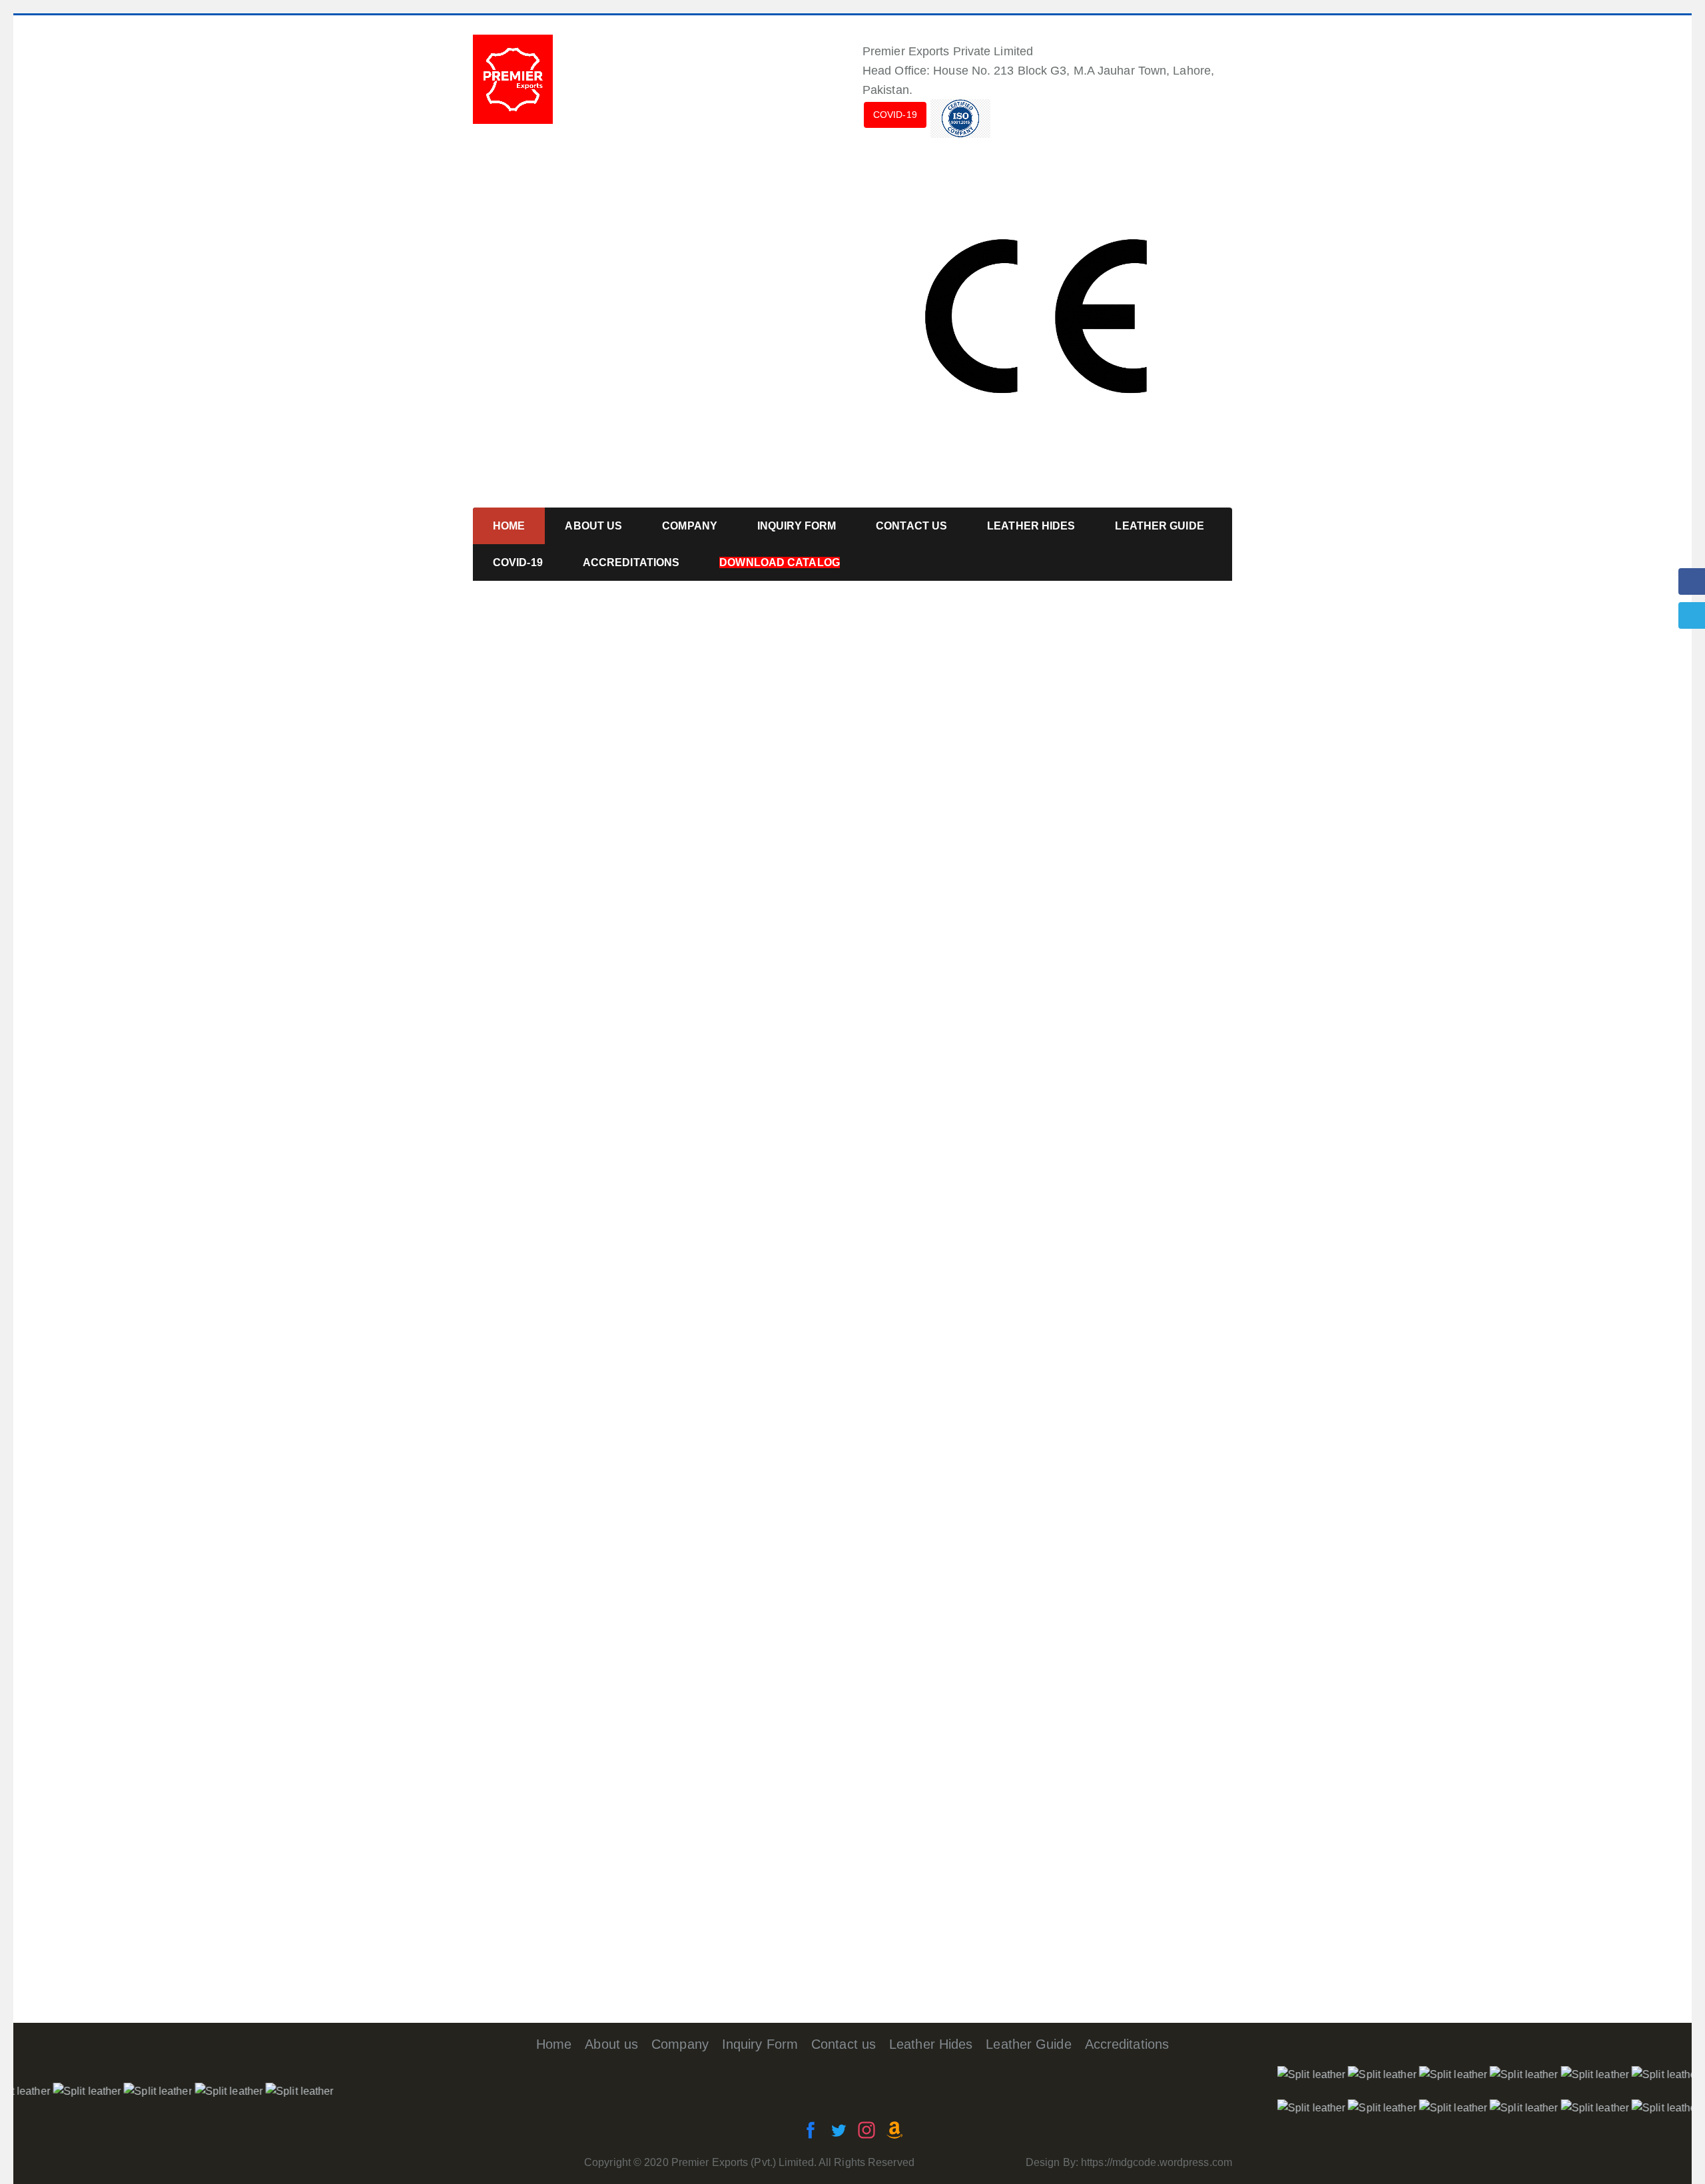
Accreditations (1127, 2044)
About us (611, 2044)
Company (680, 2044)
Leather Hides (931, 2044)
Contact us (844, 2044)
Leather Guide (1028, 2044)
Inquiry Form (760, 2044)
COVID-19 (895, 115)
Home (554, 2044)
